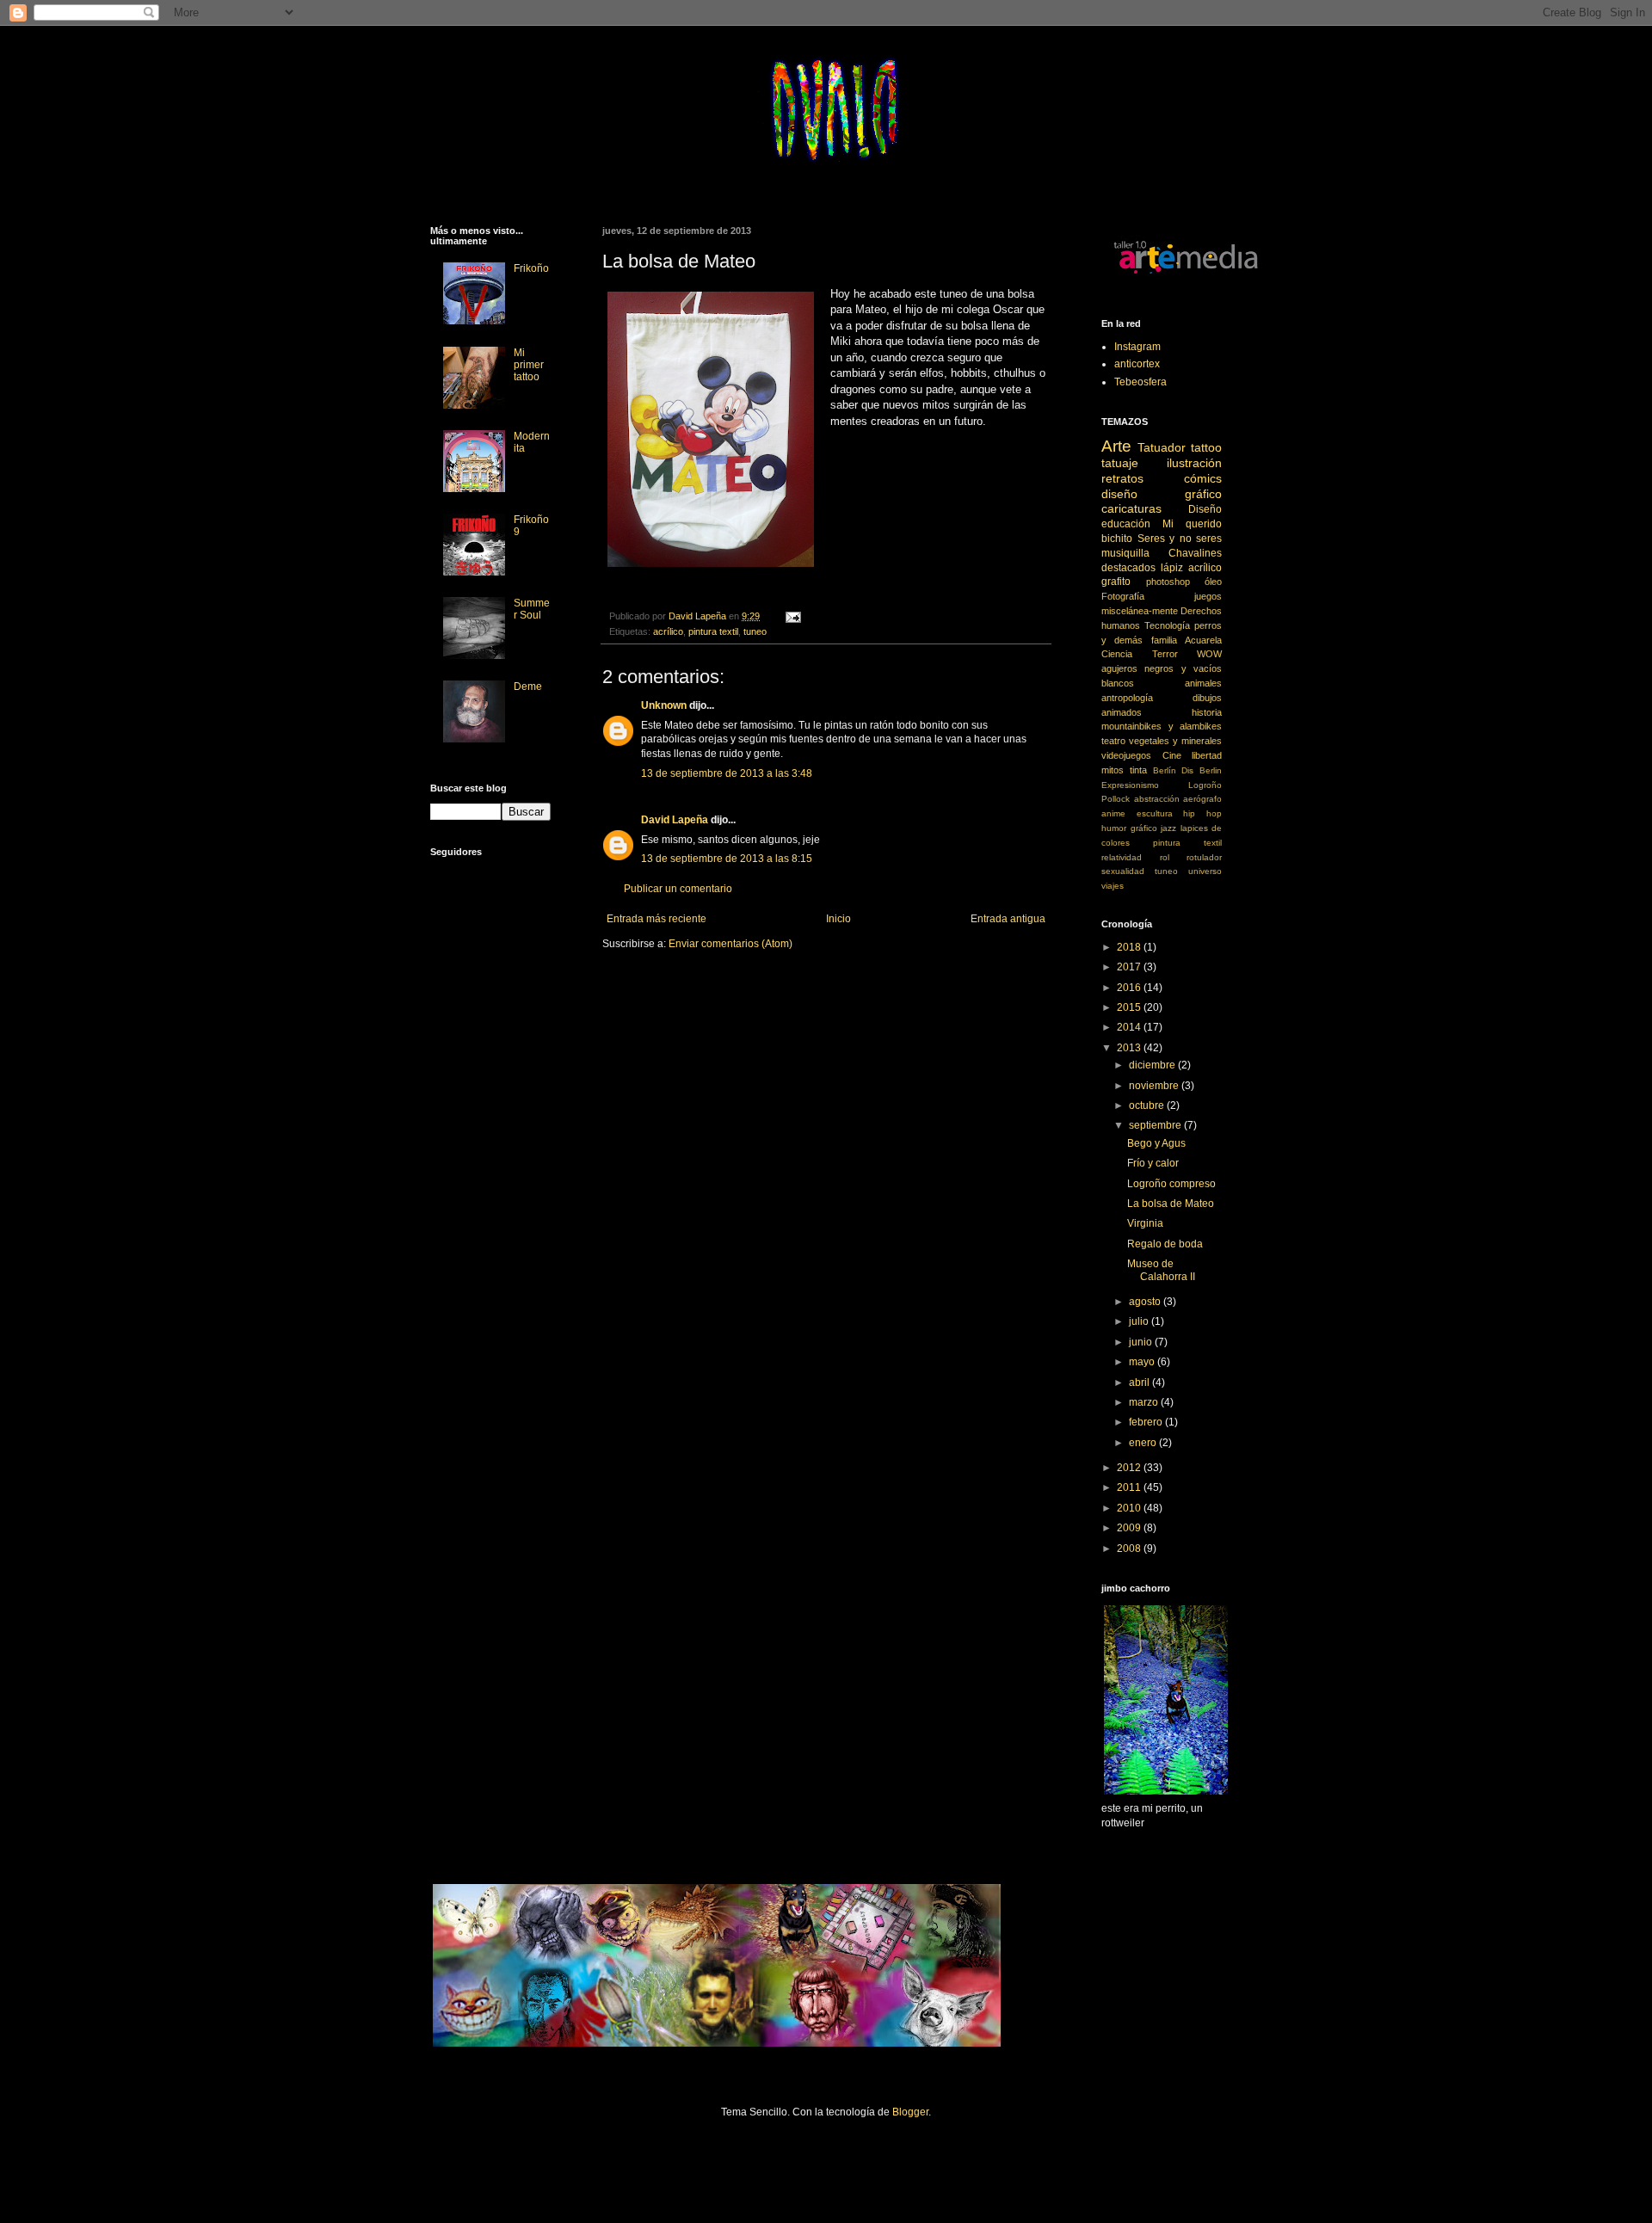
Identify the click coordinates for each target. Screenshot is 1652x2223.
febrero (1147, 1422)
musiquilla (1125, 553)
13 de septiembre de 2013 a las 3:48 (727, 773)
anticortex (1137, 364)
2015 (1130, 1007)
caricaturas (1131, 508)
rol (1165, 857)
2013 (1130, 1048)
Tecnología (1167, 625)
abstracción (1157, 799)
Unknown (664, 705)
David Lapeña (675, 820)
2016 (1130, 988)
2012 (1130, 1468)
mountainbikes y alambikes (1162, 726)
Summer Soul (532, 609)
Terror (1165, 654)
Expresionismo (1130, 785)
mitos (1113, 770)
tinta (1138, 770)
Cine (1172, 755)
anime (1113, 813)
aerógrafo (1202, 799)
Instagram (1137, 347)
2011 (1130, 1487)
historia (1207, 712)
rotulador (1204, 857)
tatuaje (1120, 463)
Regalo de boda (1165, 1244)
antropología (1127, 698)
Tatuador (1162, 447)
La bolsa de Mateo (1171, 1204)
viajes (1113, 886)
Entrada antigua (1008, 919)
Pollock (1116, 799)
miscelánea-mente (1140, 611)
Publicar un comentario (678, 889)
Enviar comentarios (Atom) (730, 944)
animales (1203, 683)
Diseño (1205, 509)
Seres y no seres (1180, 539)
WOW (1209, 654)
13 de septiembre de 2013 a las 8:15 (727, 859)
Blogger (910, 2112)
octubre (1148, 1105)
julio (1140, 1321)
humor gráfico (1129, 828)
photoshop (1168, 582)
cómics (1203, 478)
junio (1142, 1342)
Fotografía (1123, 596)
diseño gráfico (1162, 494)
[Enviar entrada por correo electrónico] (792, 616)
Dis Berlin (1202, 770)
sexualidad (1123, 871)
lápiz (1172, 568)
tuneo (755, 631)
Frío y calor (1153, 1163)
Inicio (838, 919)
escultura (1155, 813)
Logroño (1205, 785)
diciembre (1153, 1065)
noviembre (1155, 1086)
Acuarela (1203, 640)
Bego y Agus (1156, 1143)
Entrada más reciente (656, 919)
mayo (1143, 1362)
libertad (1207, 755)
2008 (1130, 1549)
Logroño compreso (1171, 1184)
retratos (1122, 478)
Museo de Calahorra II (1161, 1270)
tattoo (1206, 447)
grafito (1116, 582)
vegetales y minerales (1175, 741)
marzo (1145, 1402)
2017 (1130, 967)
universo (1205, 871)
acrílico (668, 631)
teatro (1113, 741)
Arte (1116, 446)
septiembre (1156, 1125)
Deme (528, 687)
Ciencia (1117, 654)
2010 (1130, 1508)
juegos (1208, 596)
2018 (1130, 947)
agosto (1146, 1302)
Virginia (1145, 1223)
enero (1144, 1443)
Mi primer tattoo (529, 365)
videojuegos (1126, 755)
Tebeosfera (1140, 382)
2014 (1130, 1027)
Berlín (1165, 770)
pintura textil (713, 631)
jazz (1168, 828)
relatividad (1122, 857)
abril (1140, 1382)
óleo (1213, 582)
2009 (1130, 1528)
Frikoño (531, 268)
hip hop (1202, 813)
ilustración (1194, 463)
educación (1126, 524)
